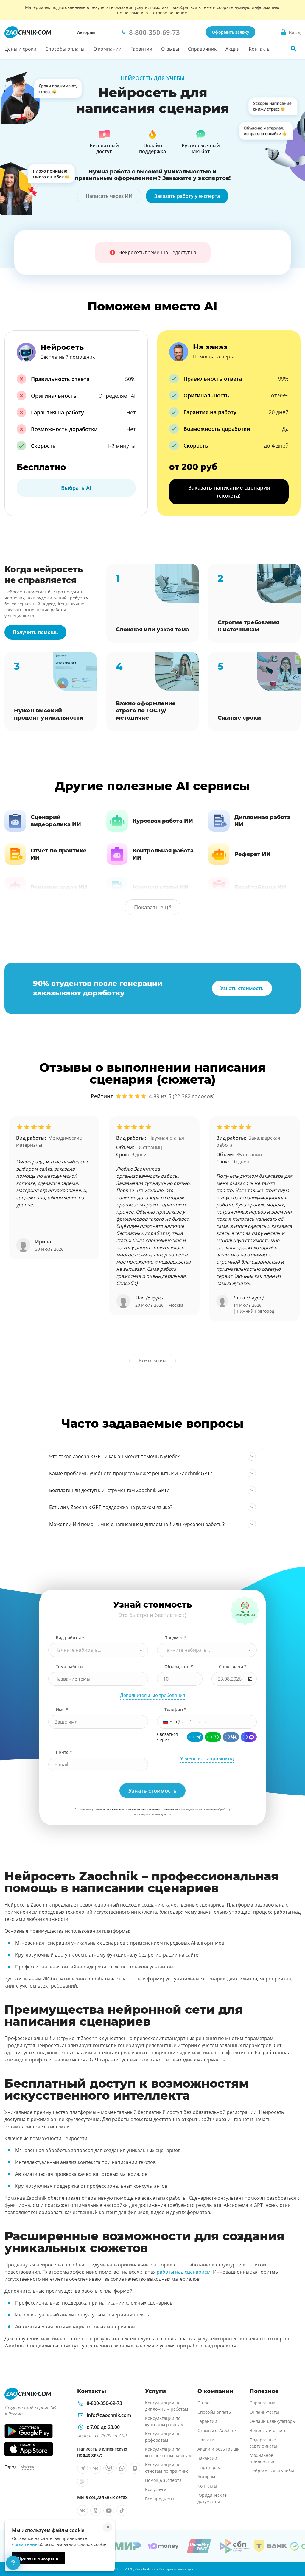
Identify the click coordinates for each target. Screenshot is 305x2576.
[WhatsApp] (213, 1737)
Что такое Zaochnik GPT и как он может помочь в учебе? (114, 1456)
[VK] (231, 1737)
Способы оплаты (65, 49)
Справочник (202, 49)
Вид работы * (70, 1638)
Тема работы (69, 1667)
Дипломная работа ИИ (262, 821)
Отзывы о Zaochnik (217, 2430)
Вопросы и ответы (269, 2430)
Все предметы (160, 2499)
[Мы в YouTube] (109, 2510)
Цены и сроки (20, 49)
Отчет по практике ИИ (59, 854)
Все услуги (156, 2489)
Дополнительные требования (153, 1695)
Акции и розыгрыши (219, 2449)
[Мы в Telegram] (83, 2468)
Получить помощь (35, 632)
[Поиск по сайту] (293, 49)
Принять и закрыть (38, 2558)
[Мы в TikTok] (122, 2510)
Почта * (64, 1752)
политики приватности (163, 1809)
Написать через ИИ (109, 196)
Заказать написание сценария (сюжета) (229, 491)
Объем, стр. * (179, 1667)
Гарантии (141, 49)
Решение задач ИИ (59, 888)
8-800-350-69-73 (104, 2403)
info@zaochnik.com (109, 2415)
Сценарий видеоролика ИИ (56, 821)
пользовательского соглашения (123, 1809)
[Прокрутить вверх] (292, 2551)
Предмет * (175, 1638)
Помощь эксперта (163, 2480)
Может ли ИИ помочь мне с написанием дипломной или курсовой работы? (137, 1524)
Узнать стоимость (242, 988)
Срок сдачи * (233, 1667)
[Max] (249, 1737)
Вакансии (207, 2458)
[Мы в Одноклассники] (96, 2510)
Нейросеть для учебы (272, 2471)
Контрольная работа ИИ (163, 854)
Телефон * (175, 1709)
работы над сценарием (184, 2272)
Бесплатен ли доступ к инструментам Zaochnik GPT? (109, 1490)
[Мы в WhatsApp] (122, 2468)
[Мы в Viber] (109, 2468)
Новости (206, 2440)
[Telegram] (195, 1737)
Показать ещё (153, 907)
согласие (207, 1809)
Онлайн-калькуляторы (273, 2421)
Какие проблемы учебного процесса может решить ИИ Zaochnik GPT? (131, 1473)
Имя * (62, 1709)
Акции (233, 49)
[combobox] (98, 1650)
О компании (107, 49)
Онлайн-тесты (264, 2412)
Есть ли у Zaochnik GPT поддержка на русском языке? (111, 1507)
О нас (203, 2403)
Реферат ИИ (253, 854)
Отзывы (170, 49)
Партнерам (209, 2467)
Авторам (86, 32)
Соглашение (25, 2544)
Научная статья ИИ (161, 888)
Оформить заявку (231, 32)
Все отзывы (152, 1360)
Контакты (260, 49)
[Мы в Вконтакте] (96, 2468)
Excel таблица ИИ (260, 888)
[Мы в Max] (135, 2468)
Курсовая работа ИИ (163, 821)
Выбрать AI (76, 488)
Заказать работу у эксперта (187, 196)
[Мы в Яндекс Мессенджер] (83, 2481)
